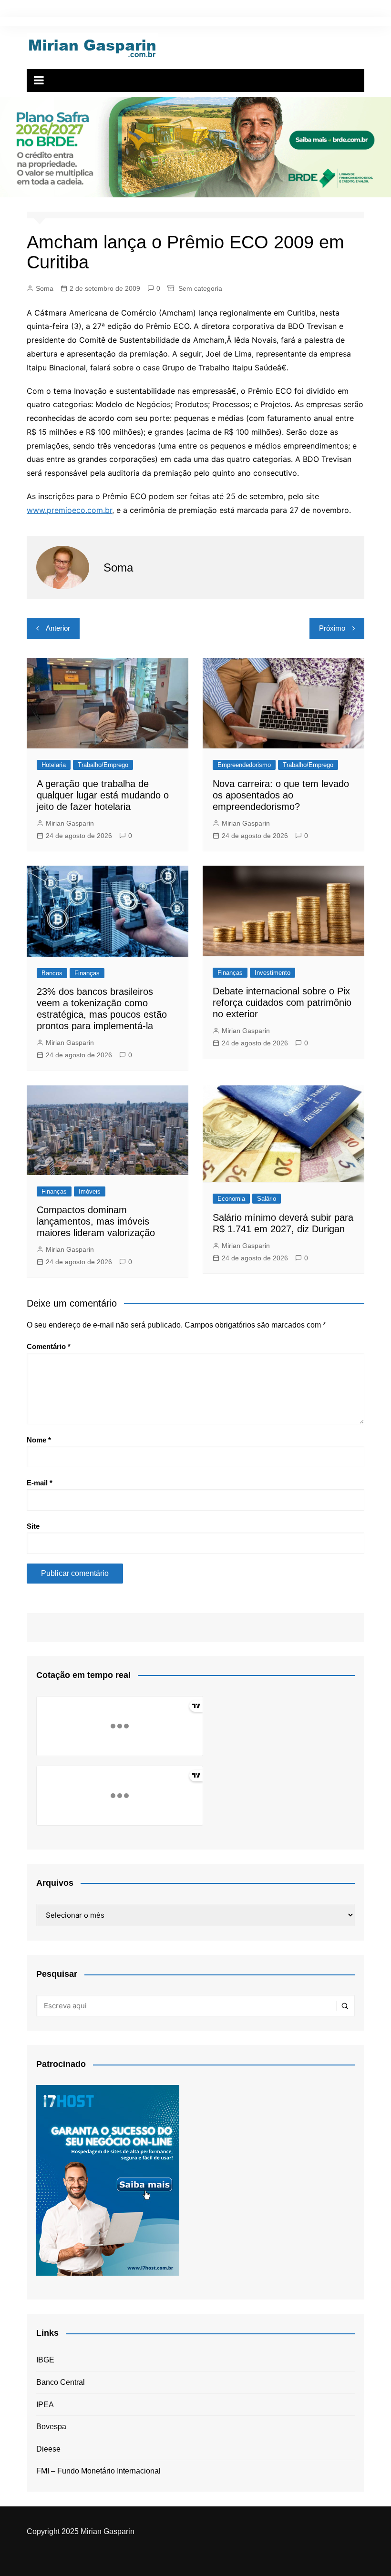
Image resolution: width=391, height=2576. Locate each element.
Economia (231, 1199)
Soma (45, 288)
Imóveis (90, 1191)
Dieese (48, 2449)
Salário (267, 1199)
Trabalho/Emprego (103, 765)
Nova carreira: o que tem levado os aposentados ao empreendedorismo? (281, 795)
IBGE (45, 2360)
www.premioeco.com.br (69, 510)
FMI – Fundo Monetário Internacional (98, 2471)
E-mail (40, 1483)
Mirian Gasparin (70, 823)
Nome (39, 1440)
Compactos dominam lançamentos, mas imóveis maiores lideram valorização (96, 1221)
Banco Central (61, 2382)
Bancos (52, 973)
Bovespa (51, 2427)
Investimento (273, 973)
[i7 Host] (108, 2180)
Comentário (49, 1346)
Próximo (332, 628)
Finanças (87, 973)
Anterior (58, 628)
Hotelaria (54, 765)
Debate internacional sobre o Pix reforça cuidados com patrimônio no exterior (282, 1002)
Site (33, 1526)
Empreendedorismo (244, 765)
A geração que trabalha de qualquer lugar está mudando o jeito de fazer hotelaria (103, 795)
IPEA (45, 2405)
